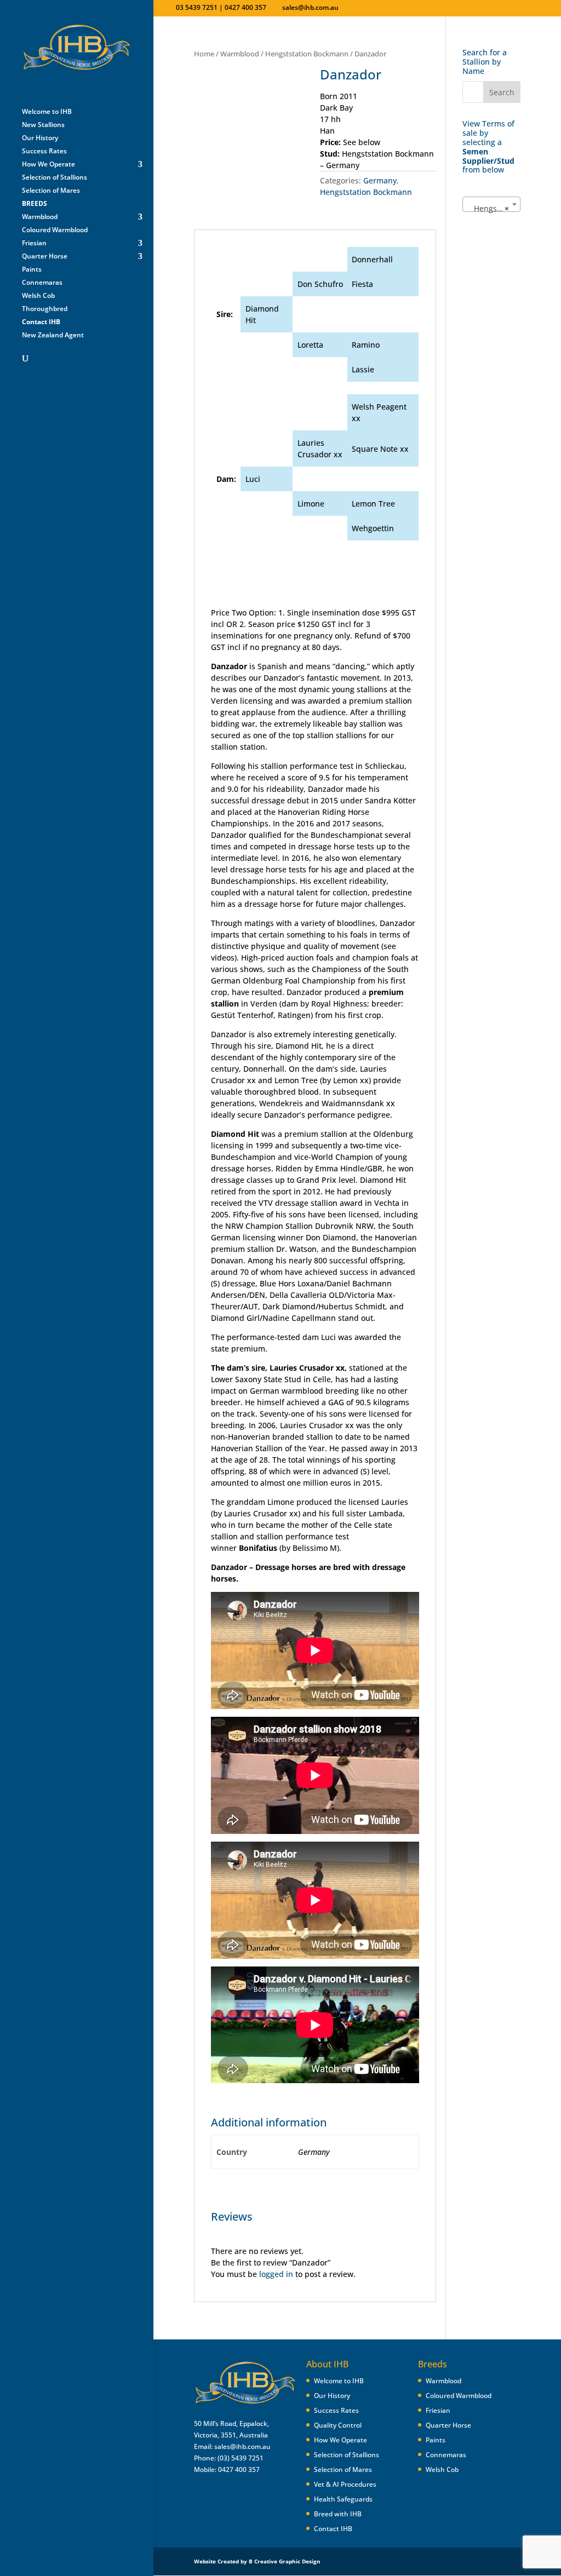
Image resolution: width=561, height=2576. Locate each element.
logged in (276, 2274)
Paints (32, 270)
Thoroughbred (45, 309)
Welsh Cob (38, 296)
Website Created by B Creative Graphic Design (257, 2561)
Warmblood (40, 217)
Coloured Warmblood (55, 230)
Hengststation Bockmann (307, 54)
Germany (380, 180)
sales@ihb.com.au (242, 2446)
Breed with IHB (338, 2514)
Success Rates (44, 151)
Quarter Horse (45, 257)
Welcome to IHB (47, 112)
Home (204, 54)
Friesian (34, 243)
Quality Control (338, 2425)
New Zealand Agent (53, 335)
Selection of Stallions (55, 178)
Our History (40, 138)
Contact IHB (333, 2529)
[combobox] (491, 204)
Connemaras (42, 283)
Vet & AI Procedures (345, 2484)
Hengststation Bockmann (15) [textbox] (493, 208)
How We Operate (48, 165)
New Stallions (43, 125)
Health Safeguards (343, 2499)
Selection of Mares (51, 191)
